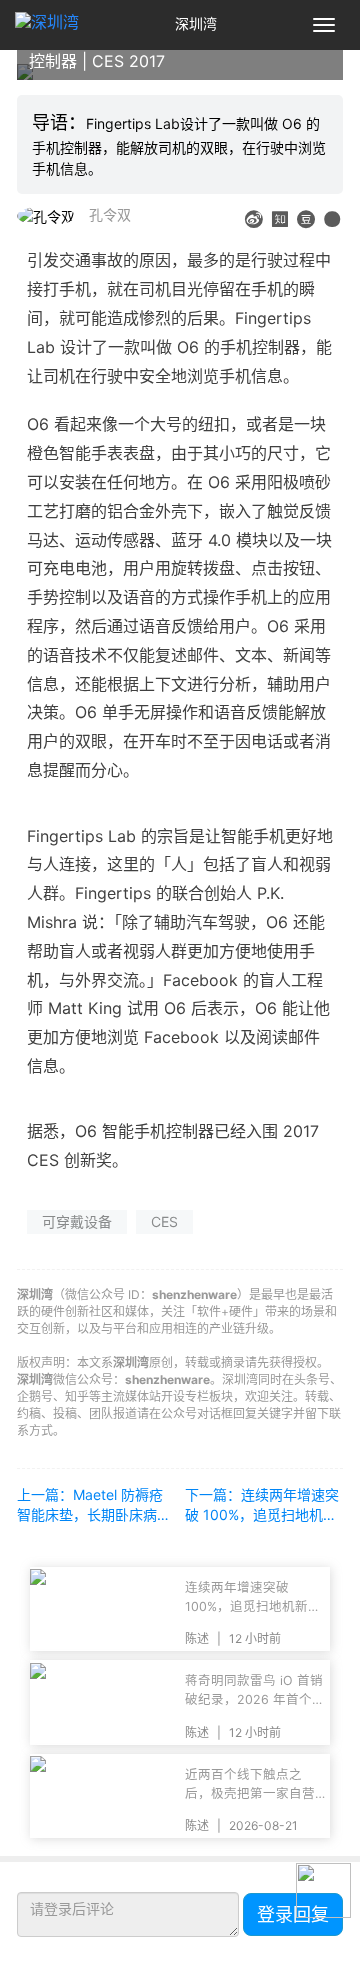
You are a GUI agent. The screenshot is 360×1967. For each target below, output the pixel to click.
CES (164, 1221)
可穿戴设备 (77, 1221)
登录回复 (293, 1914)
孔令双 (110, 214)
